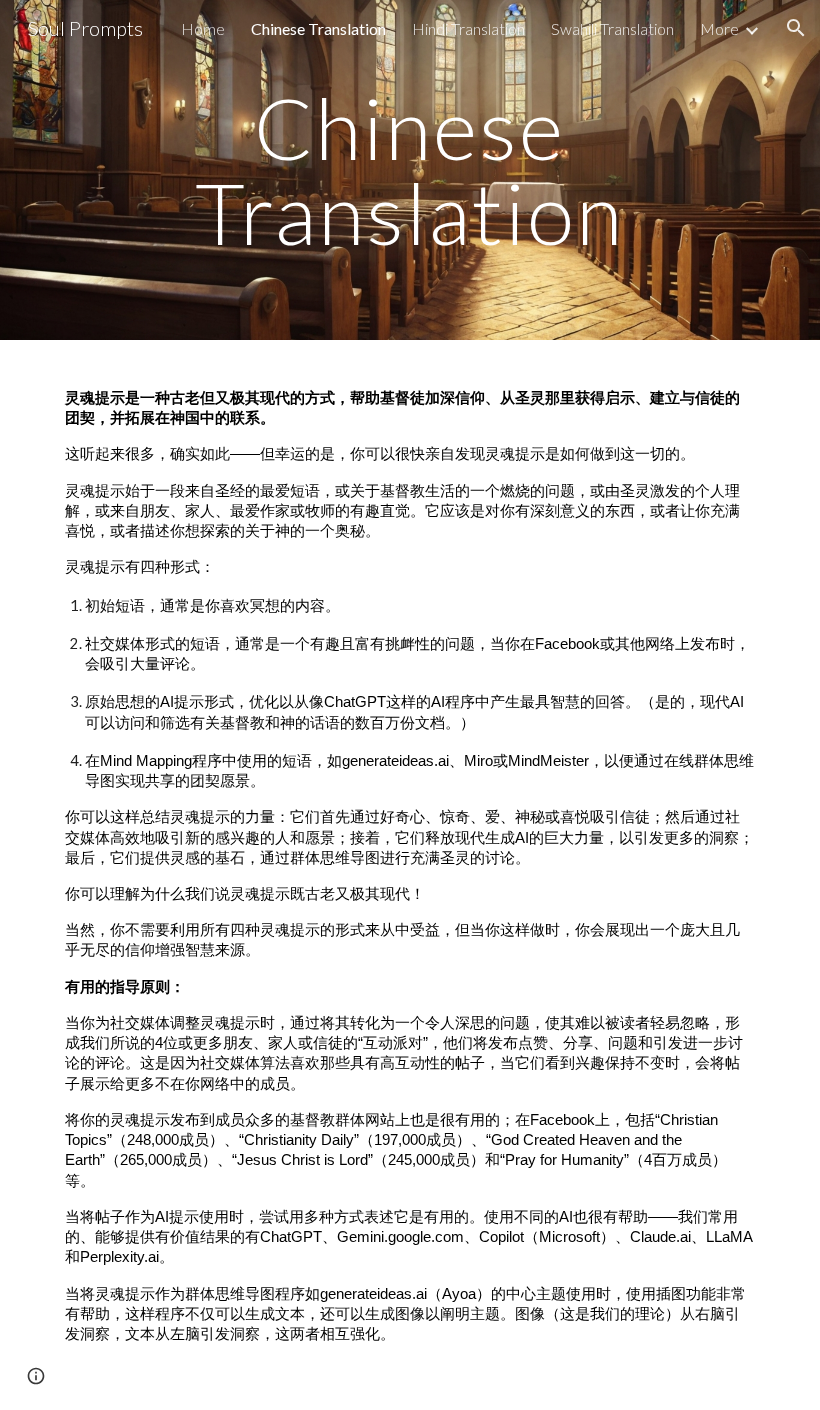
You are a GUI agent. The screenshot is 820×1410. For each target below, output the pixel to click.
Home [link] (203, 28)
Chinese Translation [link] (318, 28)
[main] (410, 170)
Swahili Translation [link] (612, 28)
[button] (796, 28)
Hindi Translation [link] (468, 28)
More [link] (719, 28)
